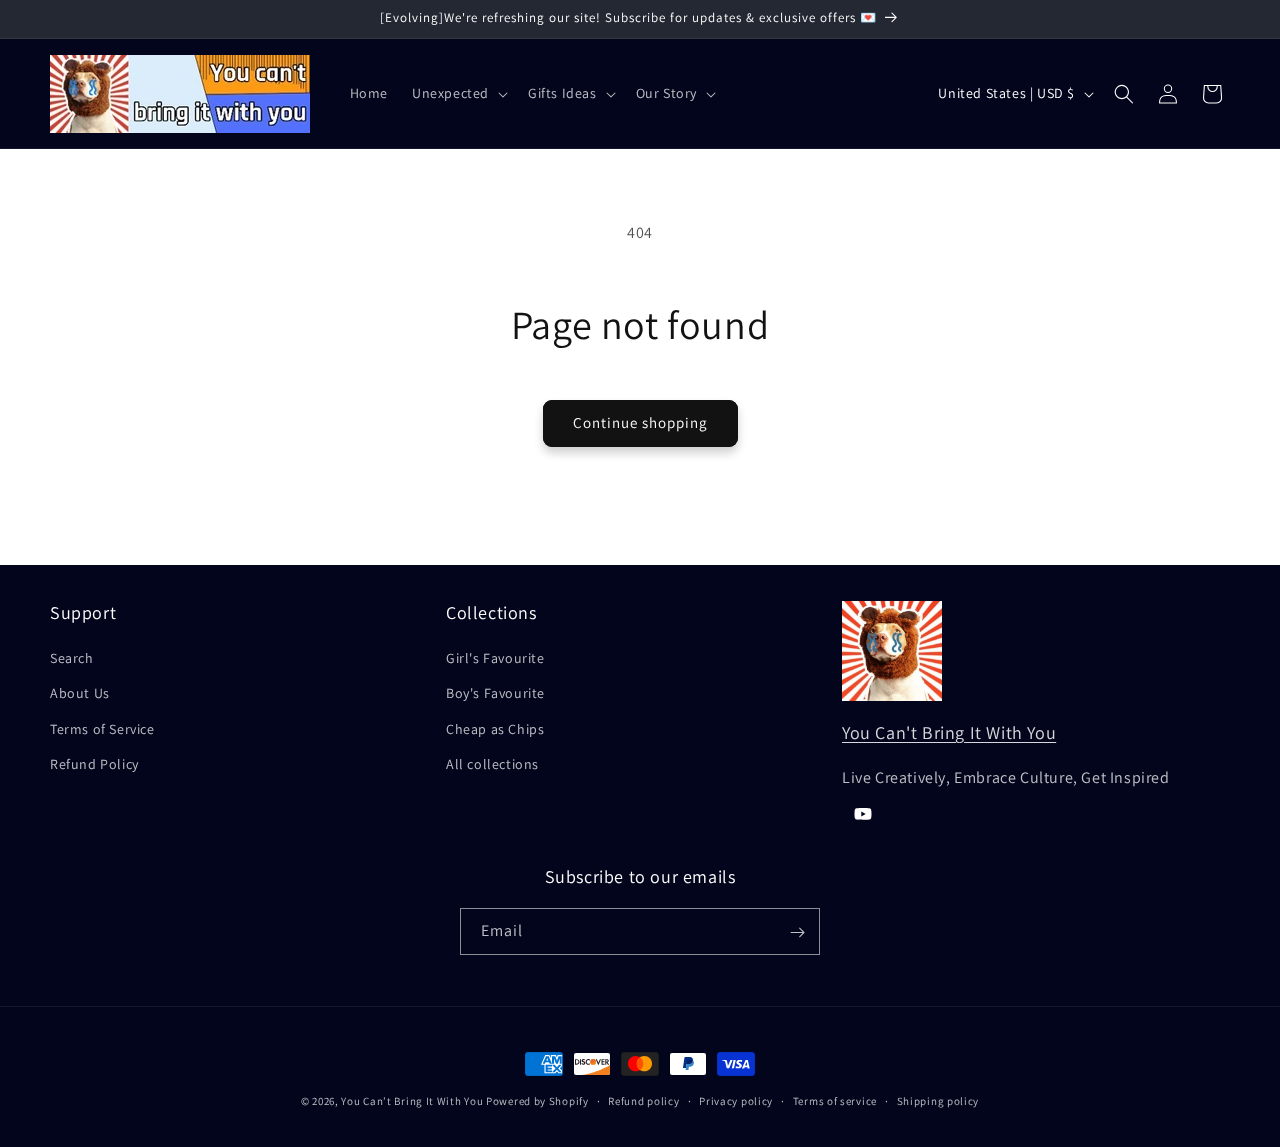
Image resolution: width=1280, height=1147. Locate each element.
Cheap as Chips (495, 729)
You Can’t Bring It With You (412, 1101)
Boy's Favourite (495, 694)
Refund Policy (94, 764)
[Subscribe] (797, 932)
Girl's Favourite (495, 658)
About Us (80, 694)
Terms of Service (102, 729)
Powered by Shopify (537, 1101)
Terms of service (835, 1100)
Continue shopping (640, 422)
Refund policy (643, 1100)
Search (72, 658)
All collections (492, 764)
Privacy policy (736, 1100)
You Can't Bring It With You (949, 732)
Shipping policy (938, 1100)
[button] (458, 93)
